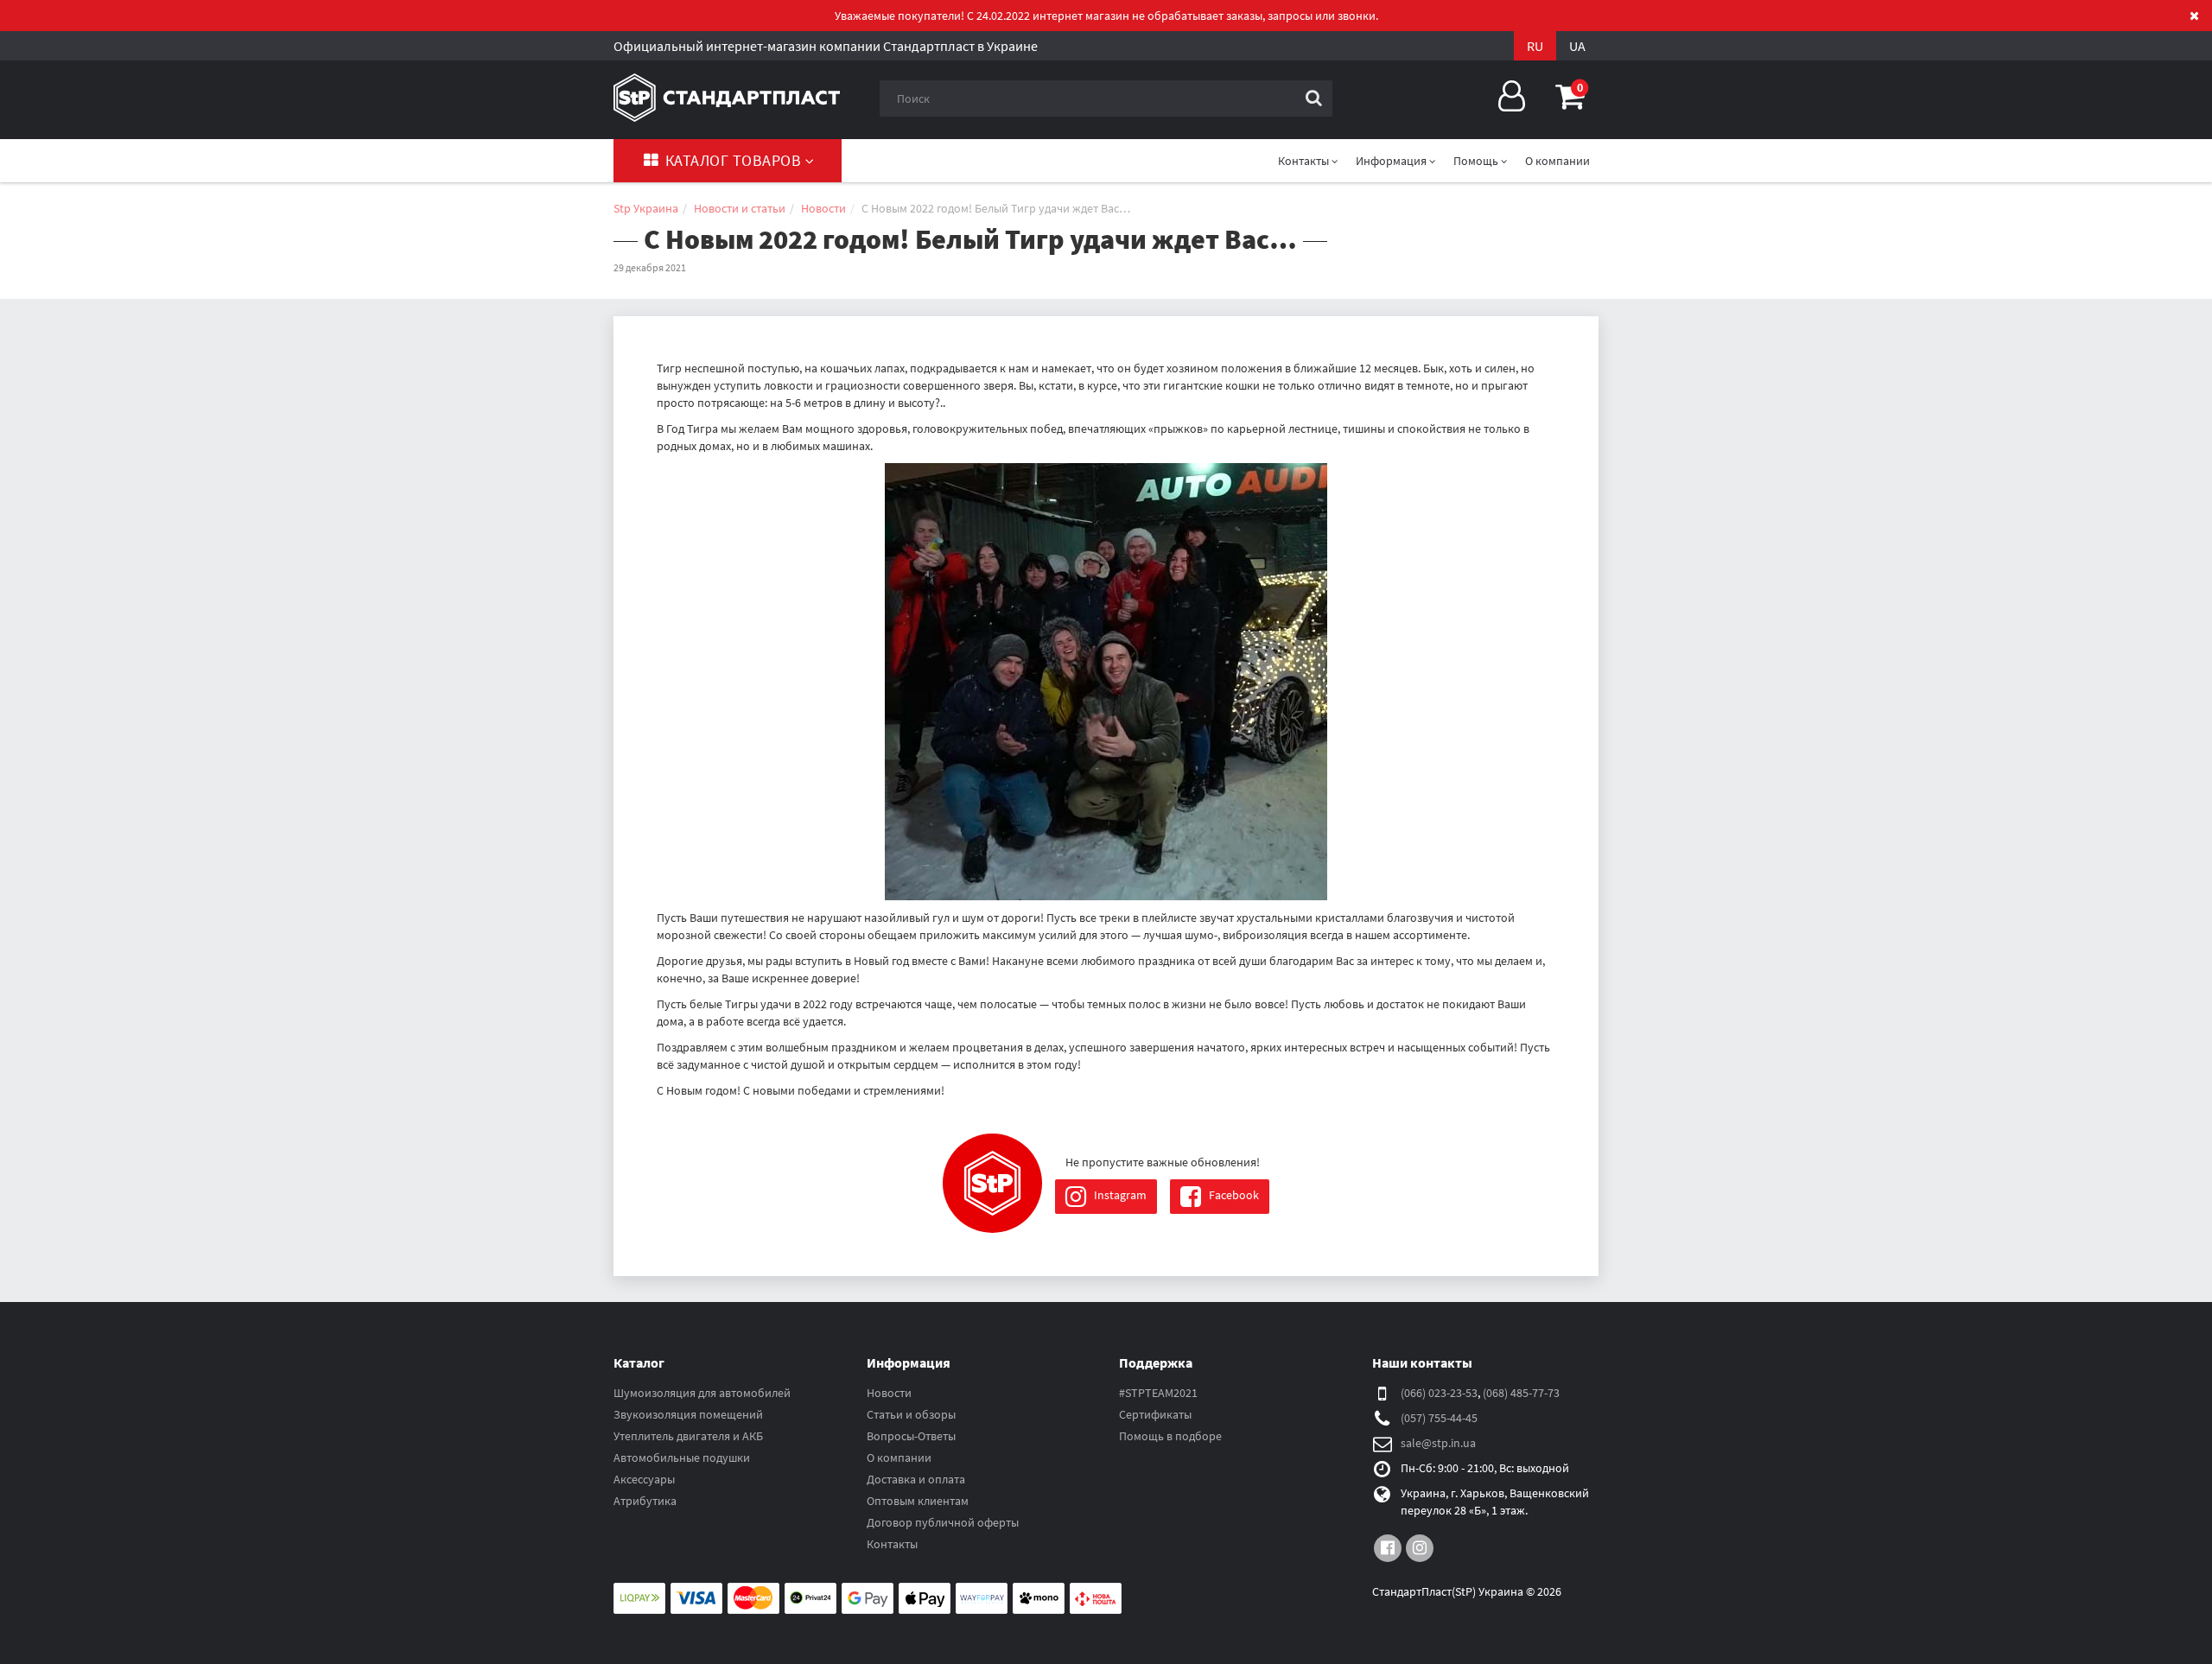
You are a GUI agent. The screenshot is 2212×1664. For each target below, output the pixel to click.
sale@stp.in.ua (1438, 1443)
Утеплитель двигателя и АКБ (688, 1436)
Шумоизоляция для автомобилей (702, 1393)
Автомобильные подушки (682, 1458)
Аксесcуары (644, 1479)
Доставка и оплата (916, 1479)
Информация (1392, 161)
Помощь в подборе (1170, 1436)
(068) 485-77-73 (1521, 1393)
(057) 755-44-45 (1439, 1418)
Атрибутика (645, 1501)
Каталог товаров (733, 160)
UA (1577, 46)
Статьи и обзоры (911, 1414)
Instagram (1119, 1195)
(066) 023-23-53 (1439, 1393)
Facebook (1233, 1195)
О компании (1557, 161)
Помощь (1477, 161)
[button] (1570, 96)
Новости (889, 1393)
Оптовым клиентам (918, 1501)
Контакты (892, 1544)
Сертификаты (1155, 1414)
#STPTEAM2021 (1158, 1393)
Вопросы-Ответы (911, 1436)
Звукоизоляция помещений (688, 1414)
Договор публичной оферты (943, 1522)
